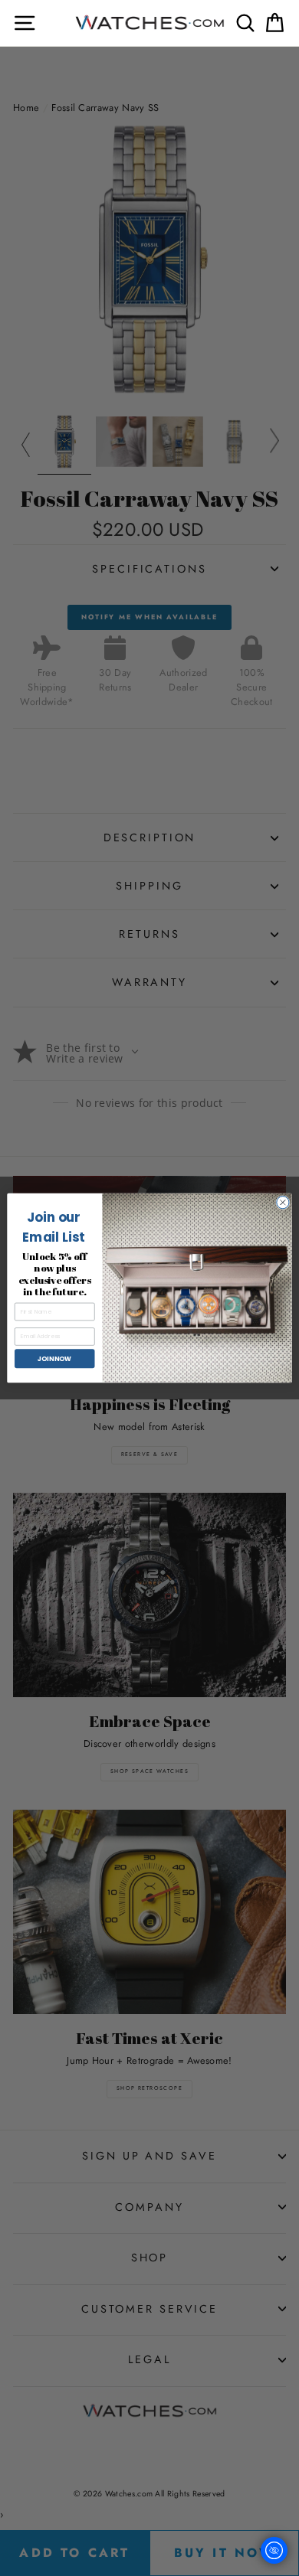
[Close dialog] (283, 1202)
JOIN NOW (54, 1358)
